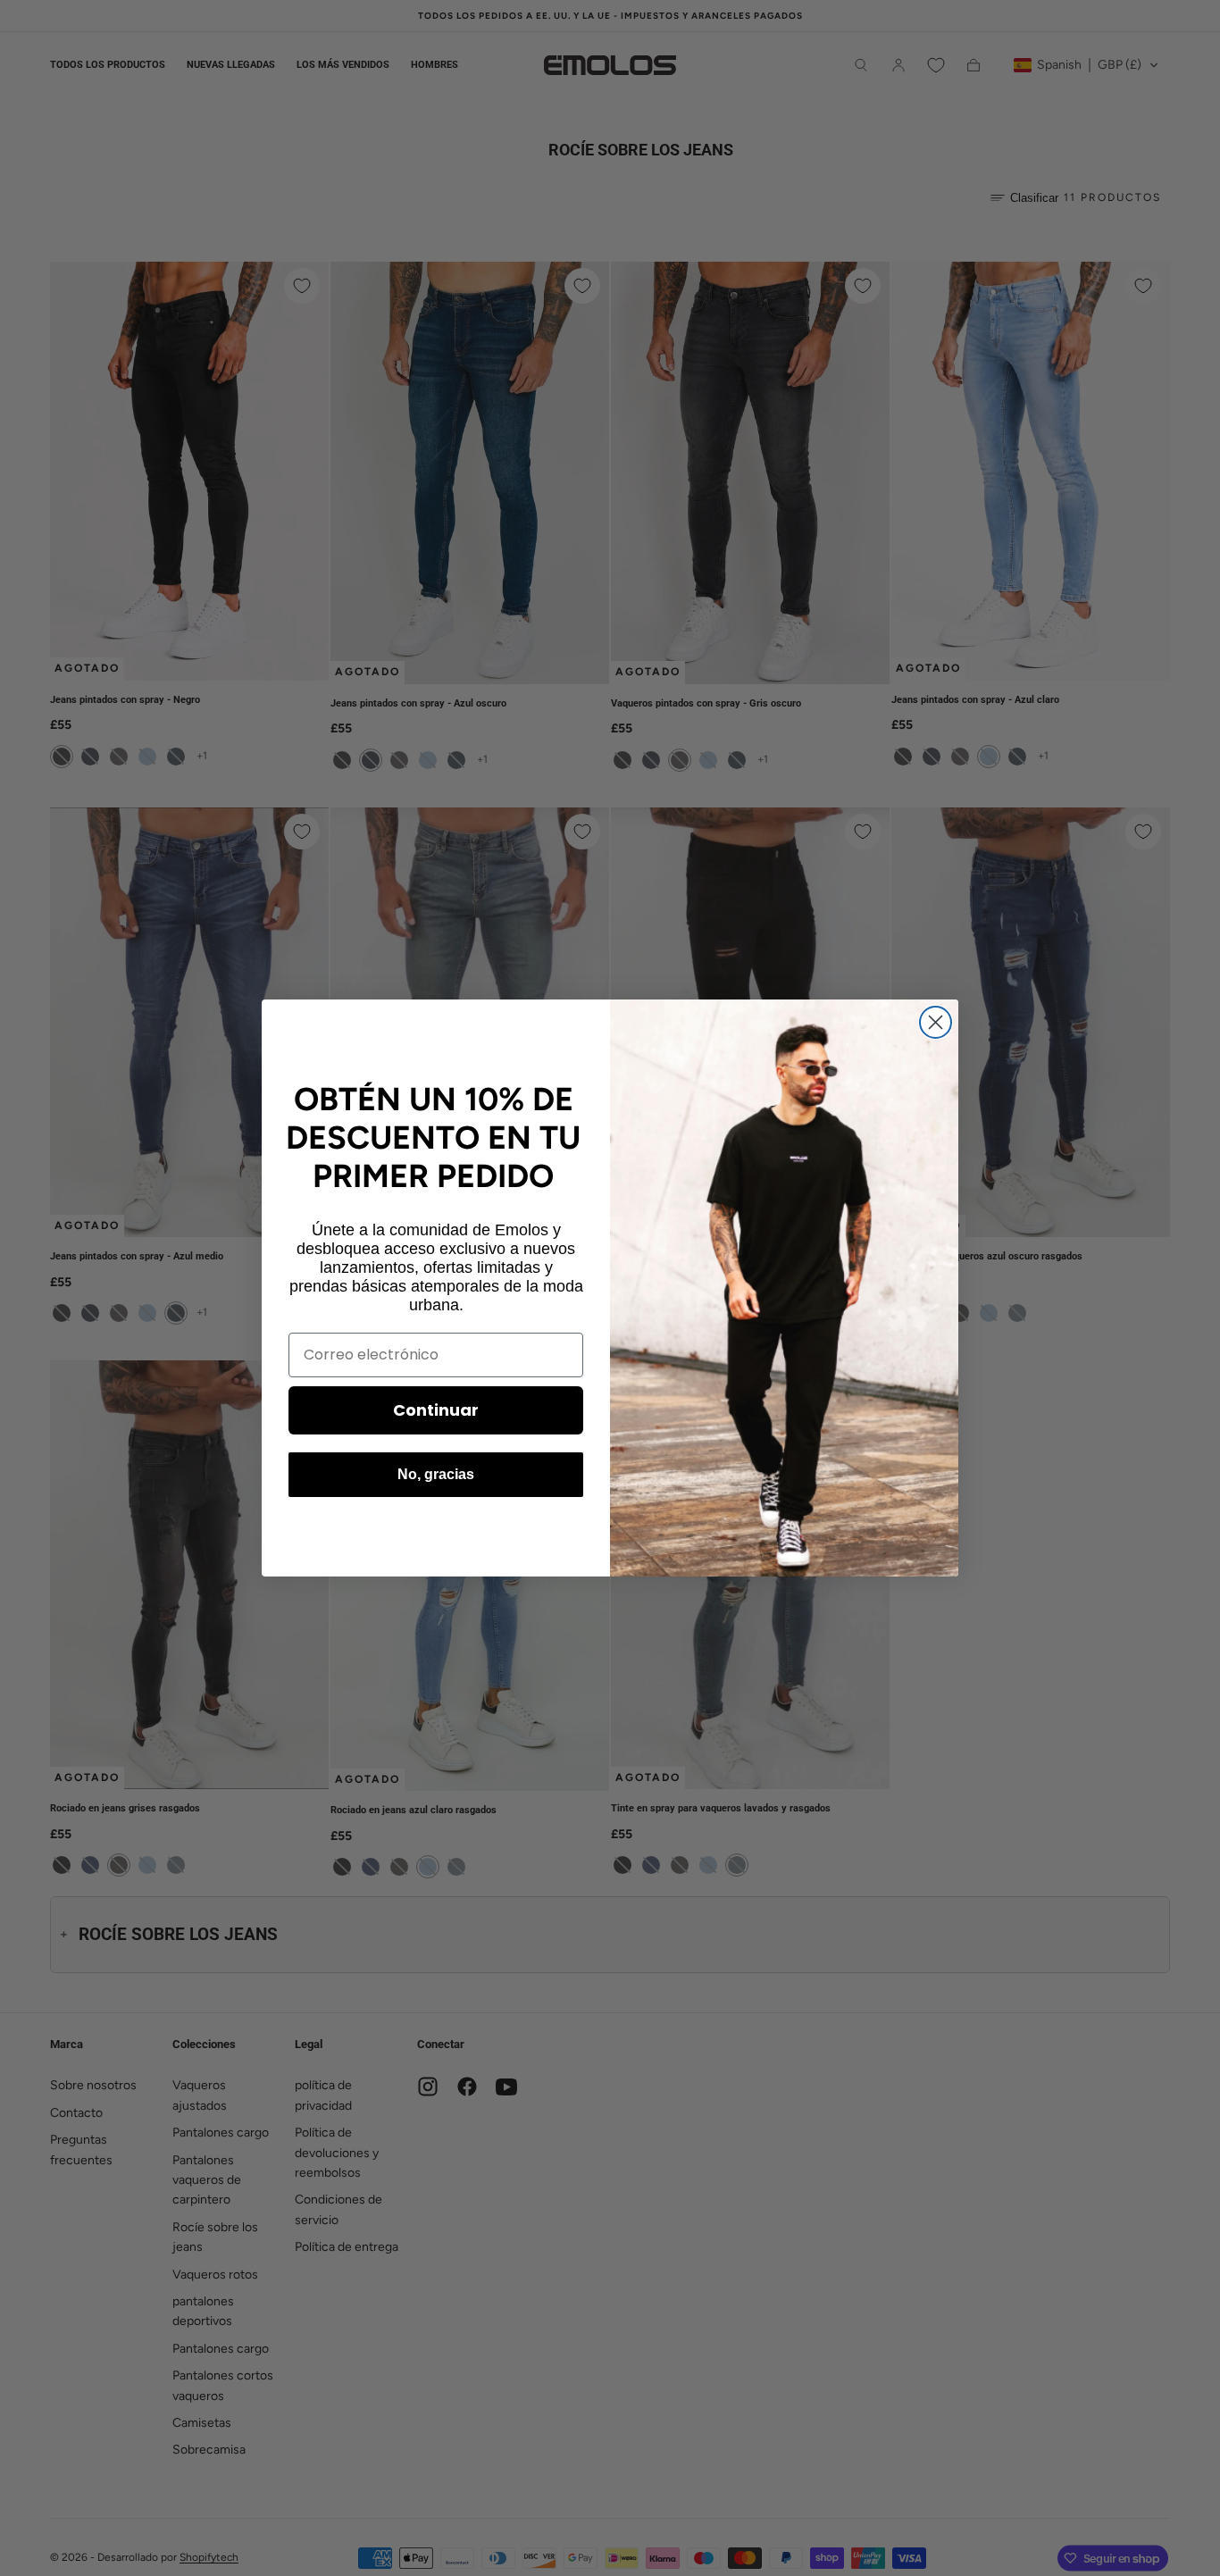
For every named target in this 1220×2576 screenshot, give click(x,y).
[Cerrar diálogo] (936, 1022)
